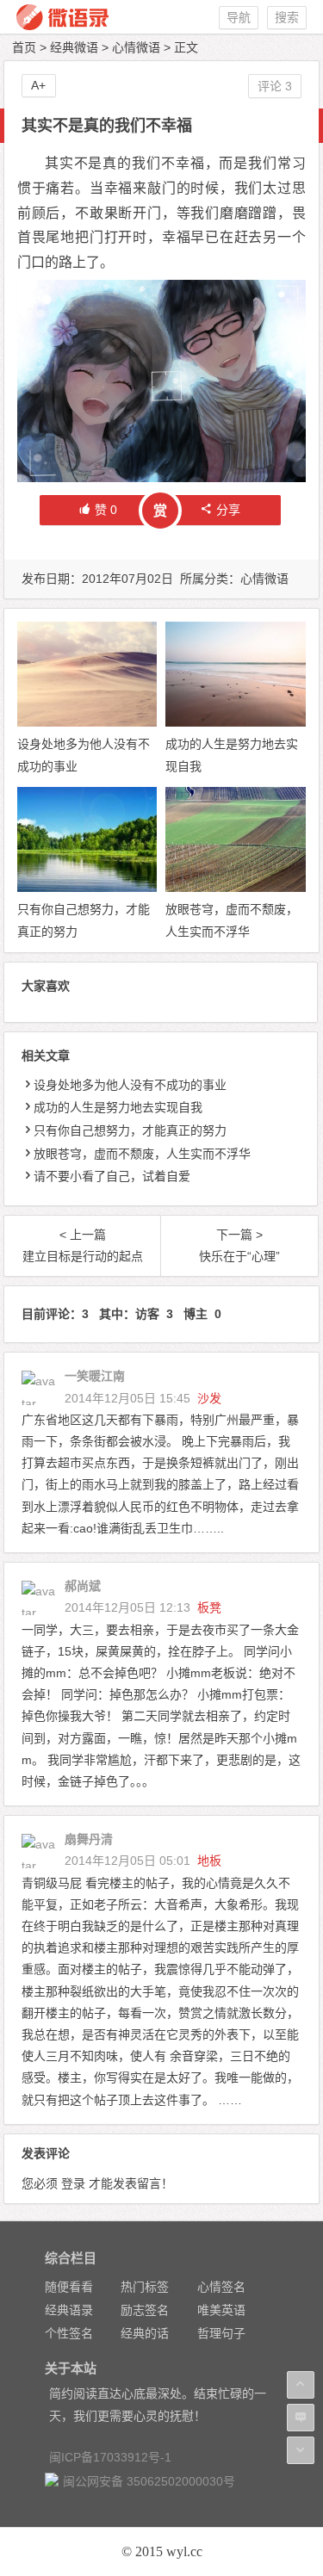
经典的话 (145, 2333)
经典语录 (69, 2310)
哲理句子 (221, 2333)
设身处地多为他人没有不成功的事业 (130, 1085)
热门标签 (145, 2287)
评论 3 (275, 86)
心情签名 (221, 2287)
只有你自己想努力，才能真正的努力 (130, 1130)
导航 (239, 17)
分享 (228, 510)
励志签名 (145, 2310)
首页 (24, 47)
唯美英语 (221, 2310)
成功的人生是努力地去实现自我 (118, 1107)
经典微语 (74, 47)
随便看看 (69, 2287)
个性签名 (69, 2333)
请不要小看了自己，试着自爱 (112, 1176)
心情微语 (136, 47)
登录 (73, 2183)
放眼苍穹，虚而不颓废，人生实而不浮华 (142, 1154)
